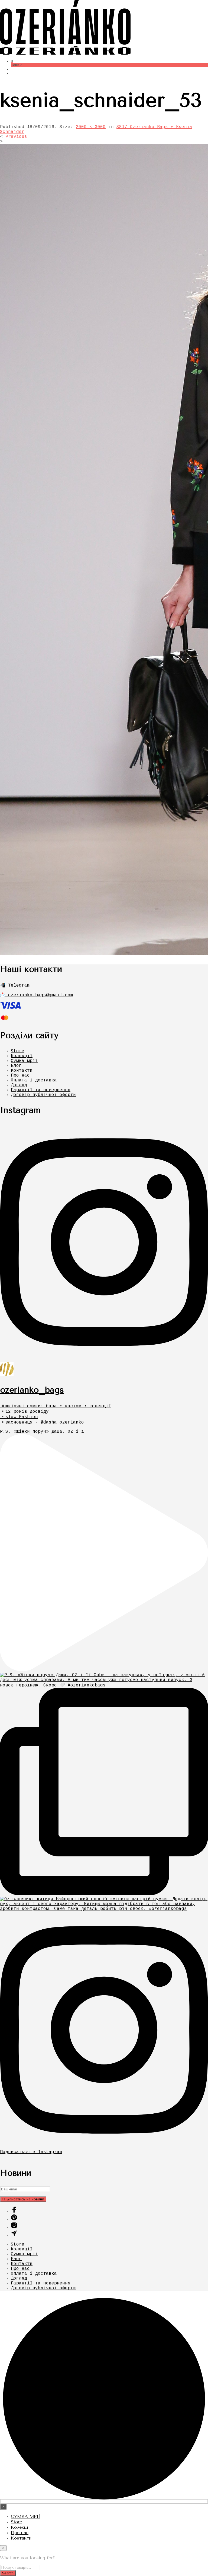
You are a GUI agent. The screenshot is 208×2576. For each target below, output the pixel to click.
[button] (12, 61)
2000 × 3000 (91, 127)
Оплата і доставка (34, 1080)
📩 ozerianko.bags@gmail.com (37, 995)
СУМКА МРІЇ (25, 2516)
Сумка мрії (24, 1061)
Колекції (22, 1056)
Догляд (19, 1085)
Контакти (22, 1071)
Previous (16, 137)
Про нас (20, 1075)
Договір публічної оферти (43, 1095)
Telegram (19, 985)
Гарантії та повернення (41, 1090)
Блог (16, 1066)
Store (18, 1051)
